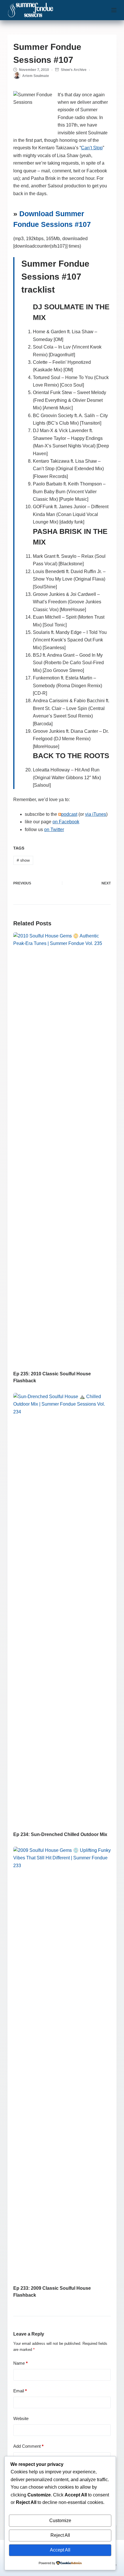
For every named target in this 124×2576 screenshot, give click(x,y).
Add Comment (28, 2446)
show (23, 860)
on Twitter (54, 830)
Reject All (60, 2535)
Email (20, 2391)
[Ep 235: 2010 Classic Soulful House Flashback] (62, 1148)
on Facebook (66, 822)
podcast (69, 814)
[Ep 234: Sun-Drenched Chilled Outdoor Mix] (62, 1609)
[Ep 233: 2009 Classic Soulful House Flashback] (62, 2063)
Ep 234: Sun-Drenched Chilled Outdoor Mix (60, 1834)
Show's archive (74, 70)
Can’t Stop (92, 148)
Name (20, 2363)
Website (21, 2418)
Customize (60, 2521)
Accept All (60, 2550)
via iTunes (96, 814)
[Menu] (114, 10)
